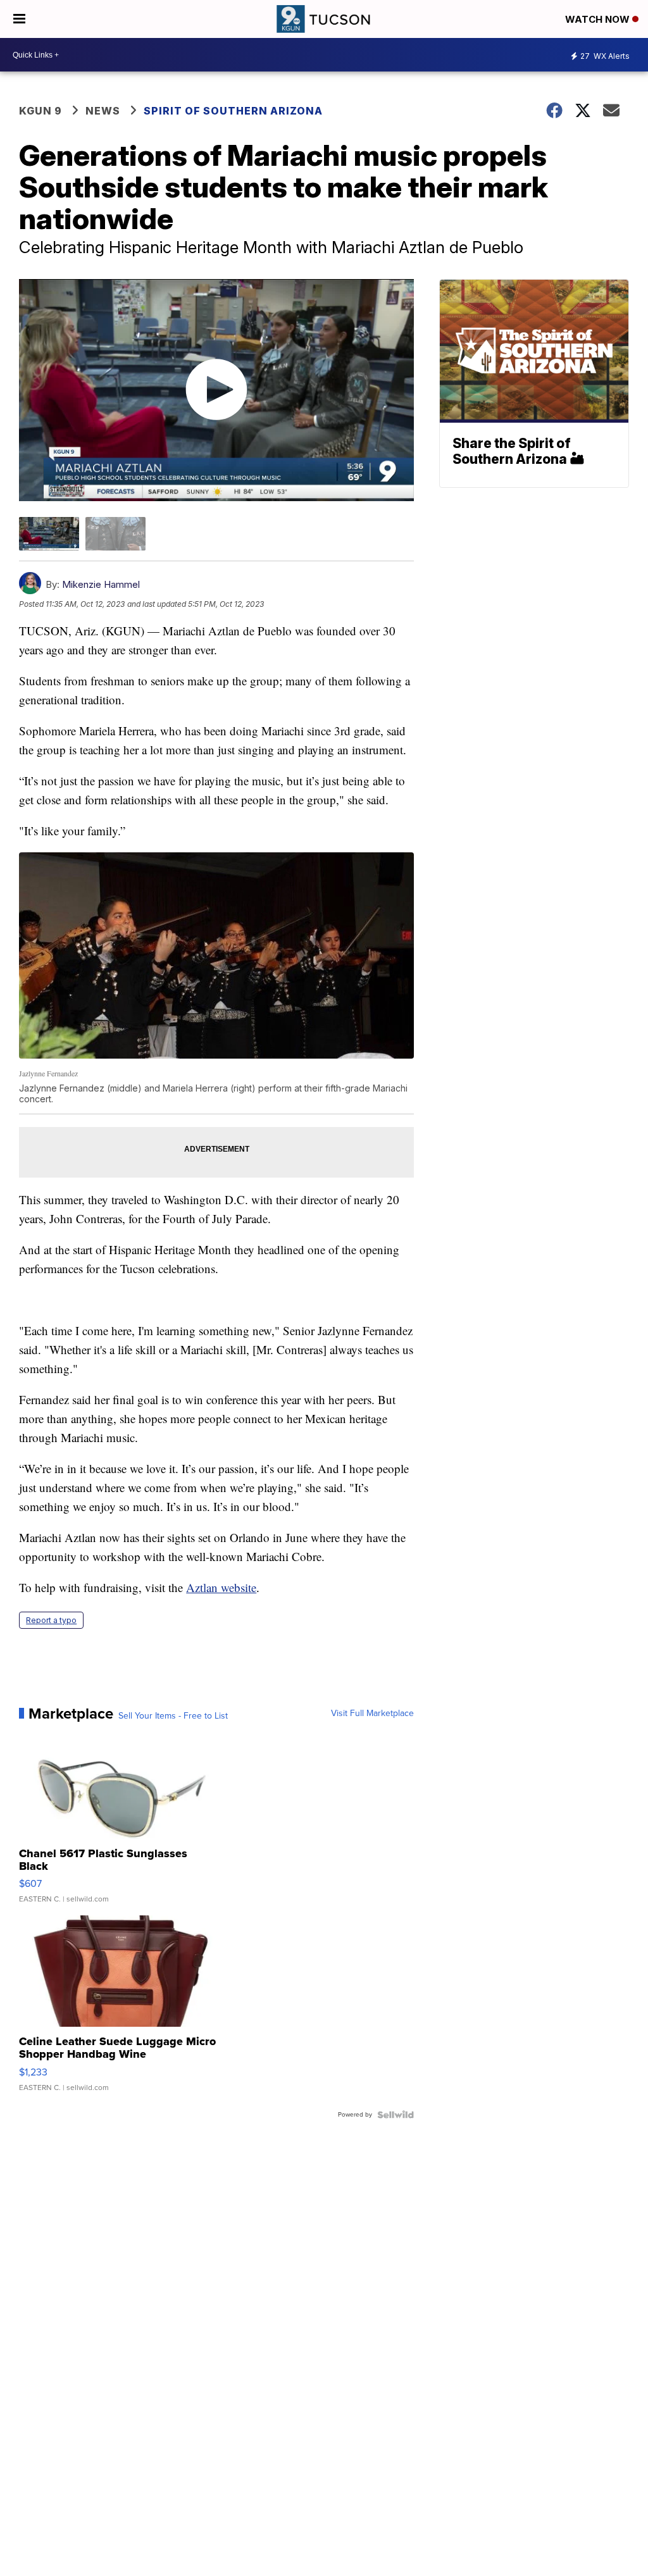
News (103, 111)
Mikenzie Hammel (101, 584)
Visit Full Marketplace (372, 1714)
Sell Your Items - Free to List (173, 1716)
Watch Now (599, 19)
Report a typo (51, 1620)
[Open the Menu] (19, 19)
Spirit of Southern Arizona (233, 111)
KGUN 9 (40, 111)
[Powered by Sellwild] (396, 2115)
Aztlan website (221, 1587)
